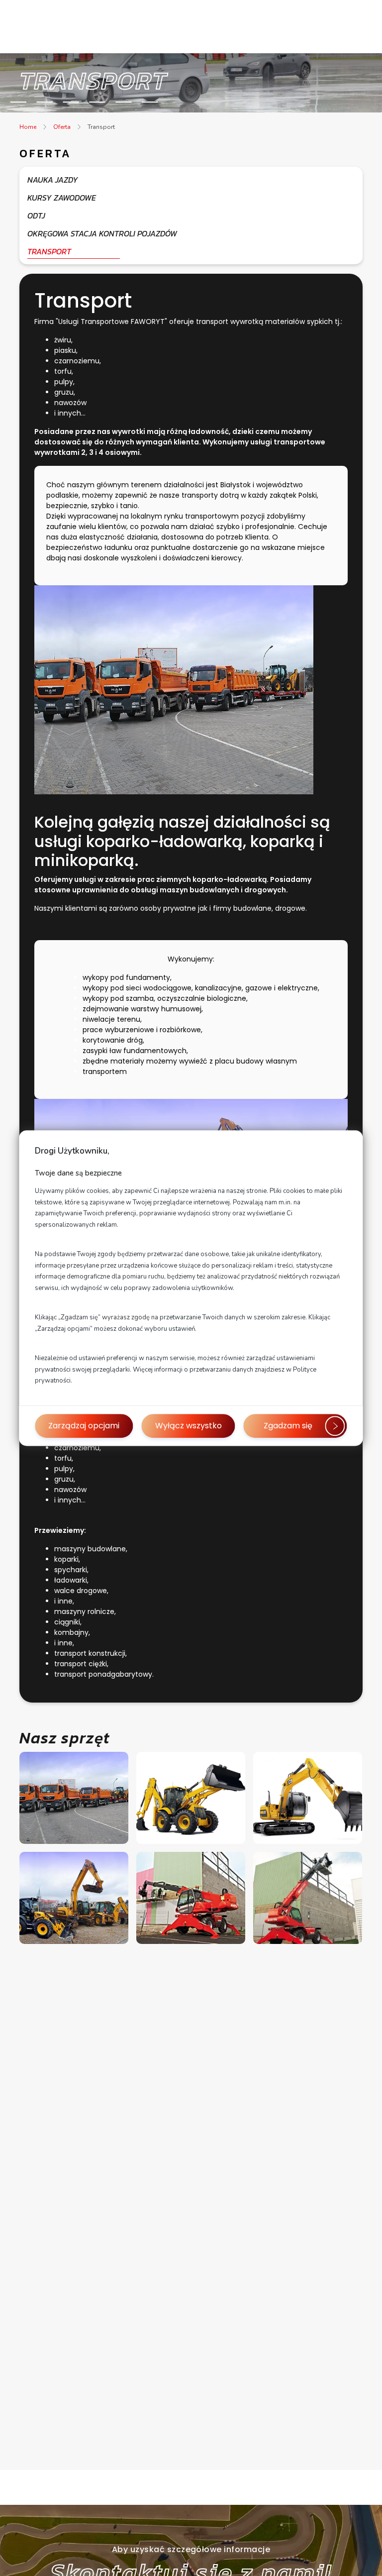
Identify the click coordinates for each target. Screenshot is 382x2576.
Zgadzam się (288, 1426)
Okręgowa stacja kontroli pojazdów (102, 233)
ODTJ (36, 215)
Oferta (62, 127)
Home (28, 127)
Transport (101, 127)
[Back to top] (364, 2558)
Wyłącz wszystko (189, 1426)
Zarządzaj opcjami (84, 1426)
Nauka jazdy (53, 180)
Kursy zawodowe (62, 198)
